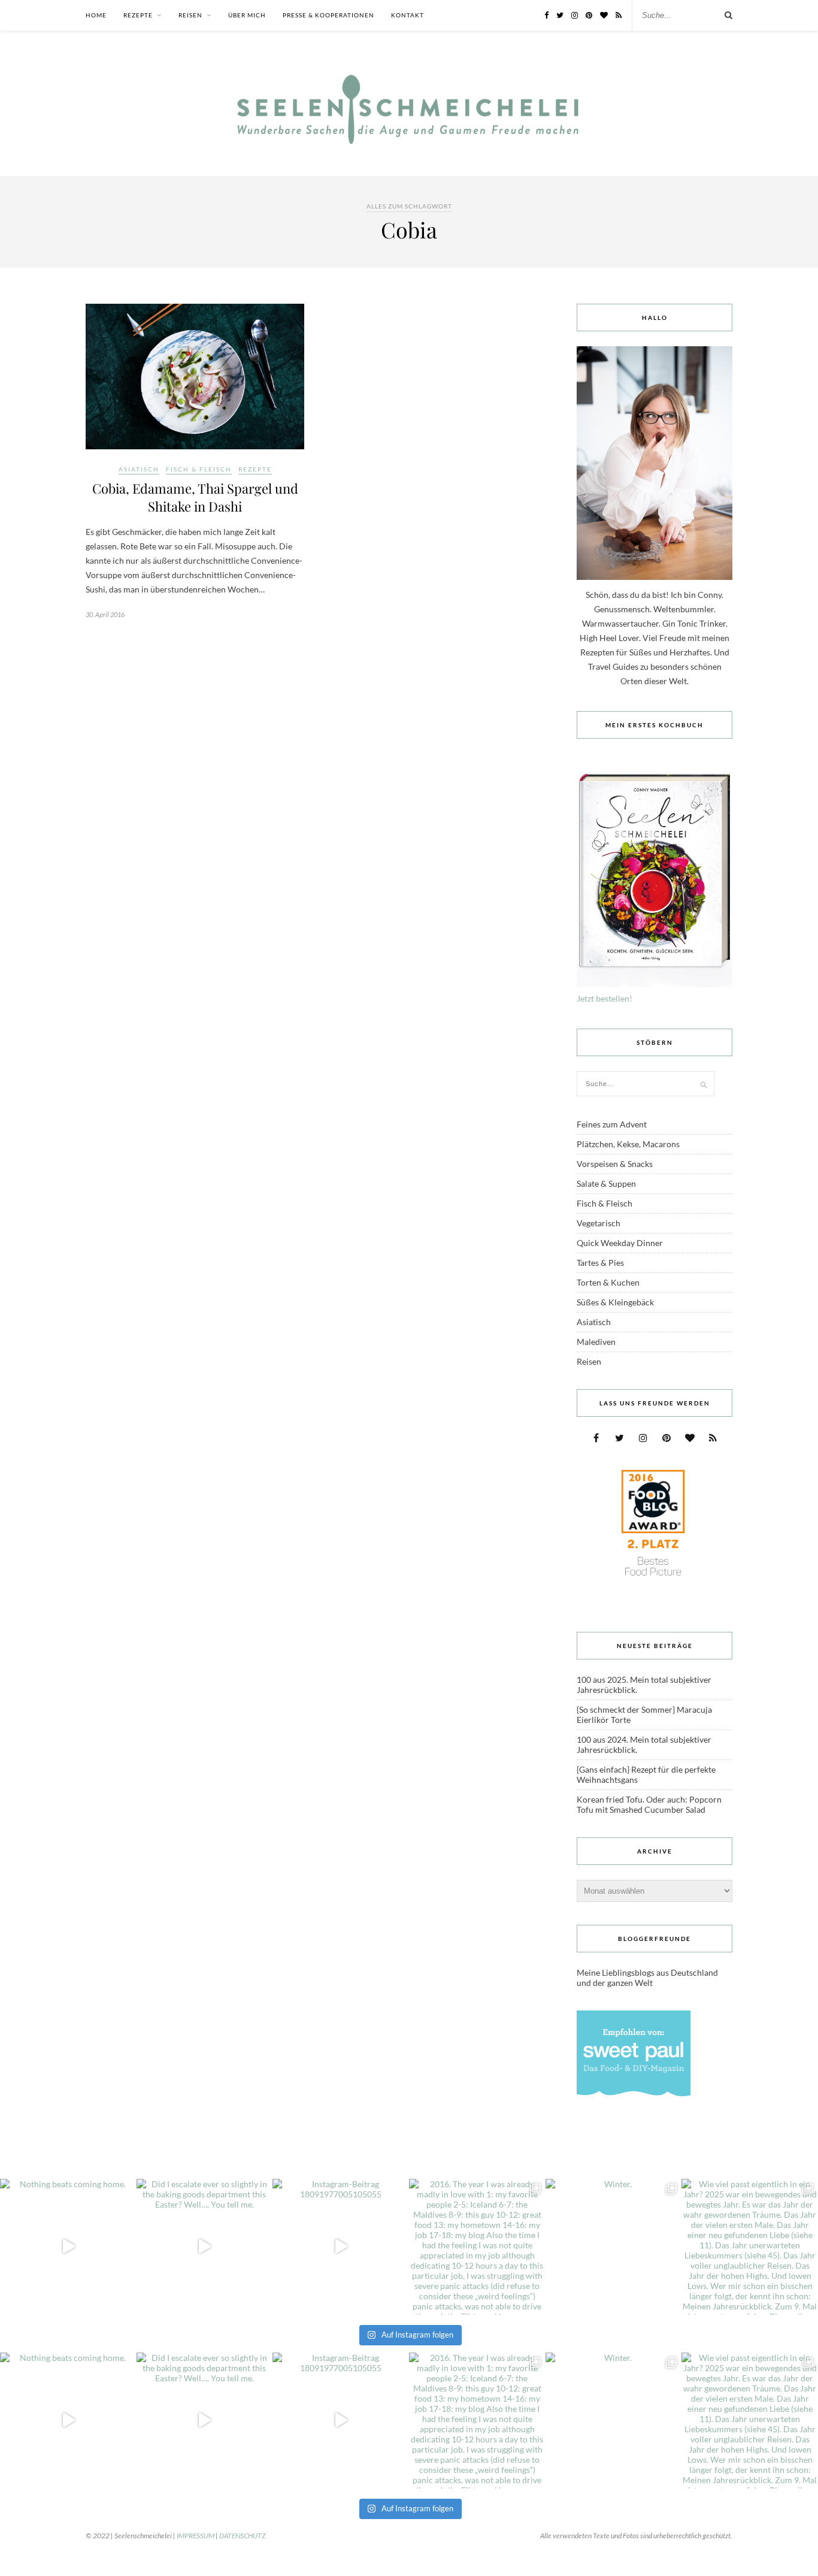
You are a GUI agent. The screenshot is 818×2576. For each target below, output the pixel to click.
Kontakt (408, 15)
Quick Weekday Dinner (620, 1243)
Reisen (190, 15)
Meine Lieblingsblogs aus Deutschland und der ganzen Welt (647, 1978)
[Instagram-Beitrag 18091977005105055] (341, 2247)
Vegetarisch (599, 1223)
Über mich (247, 15)
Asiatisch (139, 469)
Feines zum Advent (612, 1124)
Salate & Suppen (606, 1183)
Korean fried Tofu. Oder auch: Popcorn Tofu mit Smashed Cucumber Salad (649, 1804)
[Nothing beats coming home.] (68, 2247)
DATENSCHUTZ (243, 2536)
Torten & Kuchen (608, 1282)
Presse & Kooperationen (328, 15)
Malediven (596, 1342)
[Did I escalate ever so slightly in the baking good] (205, 2247)
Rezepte (138, 15)
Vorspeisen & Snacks (615, 1164)
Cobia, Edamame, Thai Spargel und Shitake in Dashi (195, 497)
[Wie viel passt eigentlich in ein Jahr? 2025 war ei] (750, 2247)
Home (96, 15)
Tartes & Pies (600, 1263)
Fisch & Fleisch (199, 469)
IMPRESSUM (196, 2536)
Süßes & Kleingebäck (615, 1302)
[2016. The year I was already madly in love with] (477, 2247)
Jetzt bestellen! (605, 998)
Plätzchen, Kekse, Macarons (628, 1144)
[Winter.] (614, 2247)
